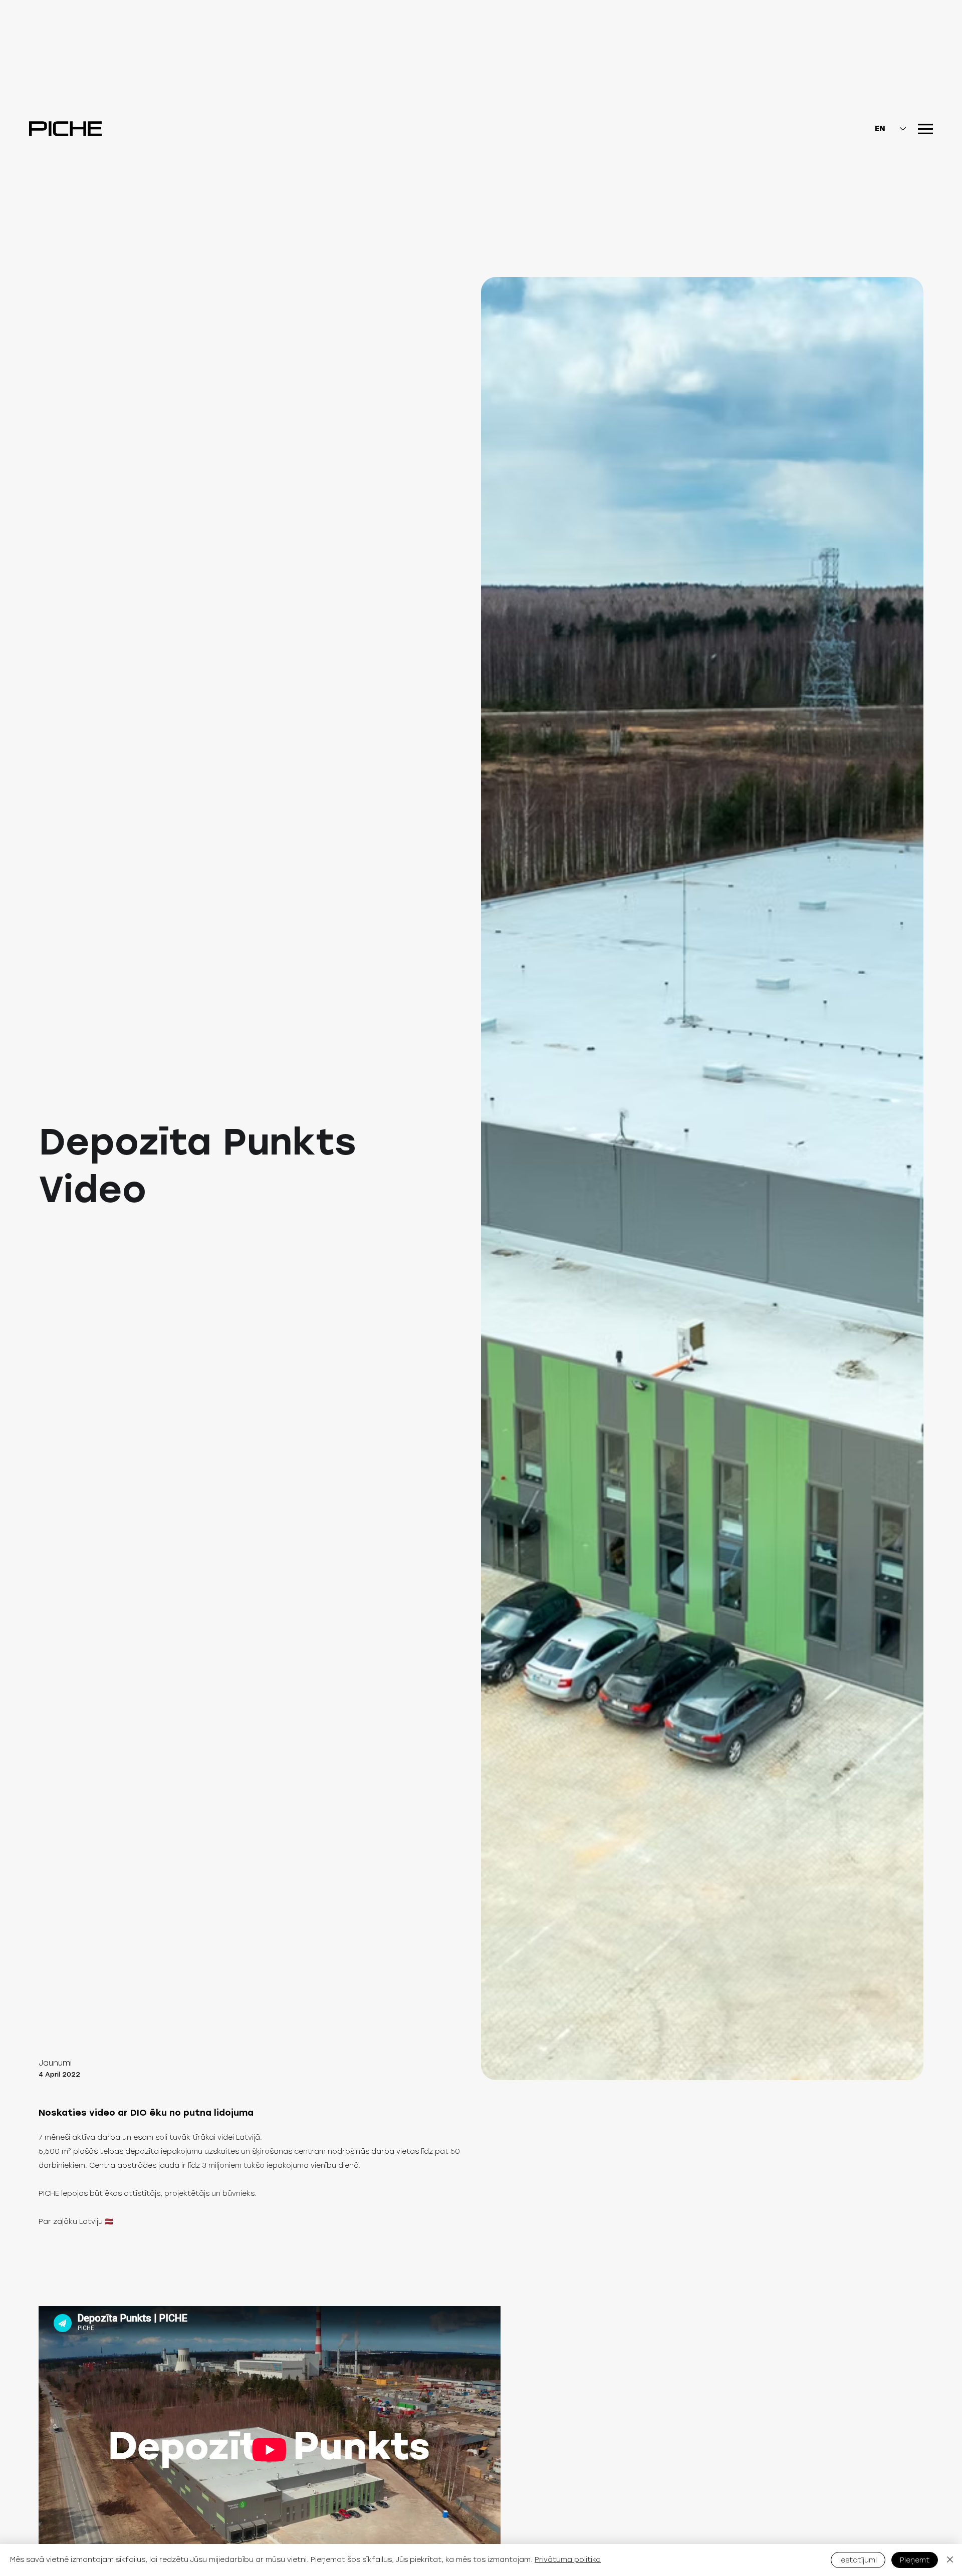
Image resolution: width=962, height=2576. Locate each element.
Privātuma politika (568, 2560)
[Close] (950, 2560)
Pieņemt (915, 2560)
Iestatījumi (858, 2560)
